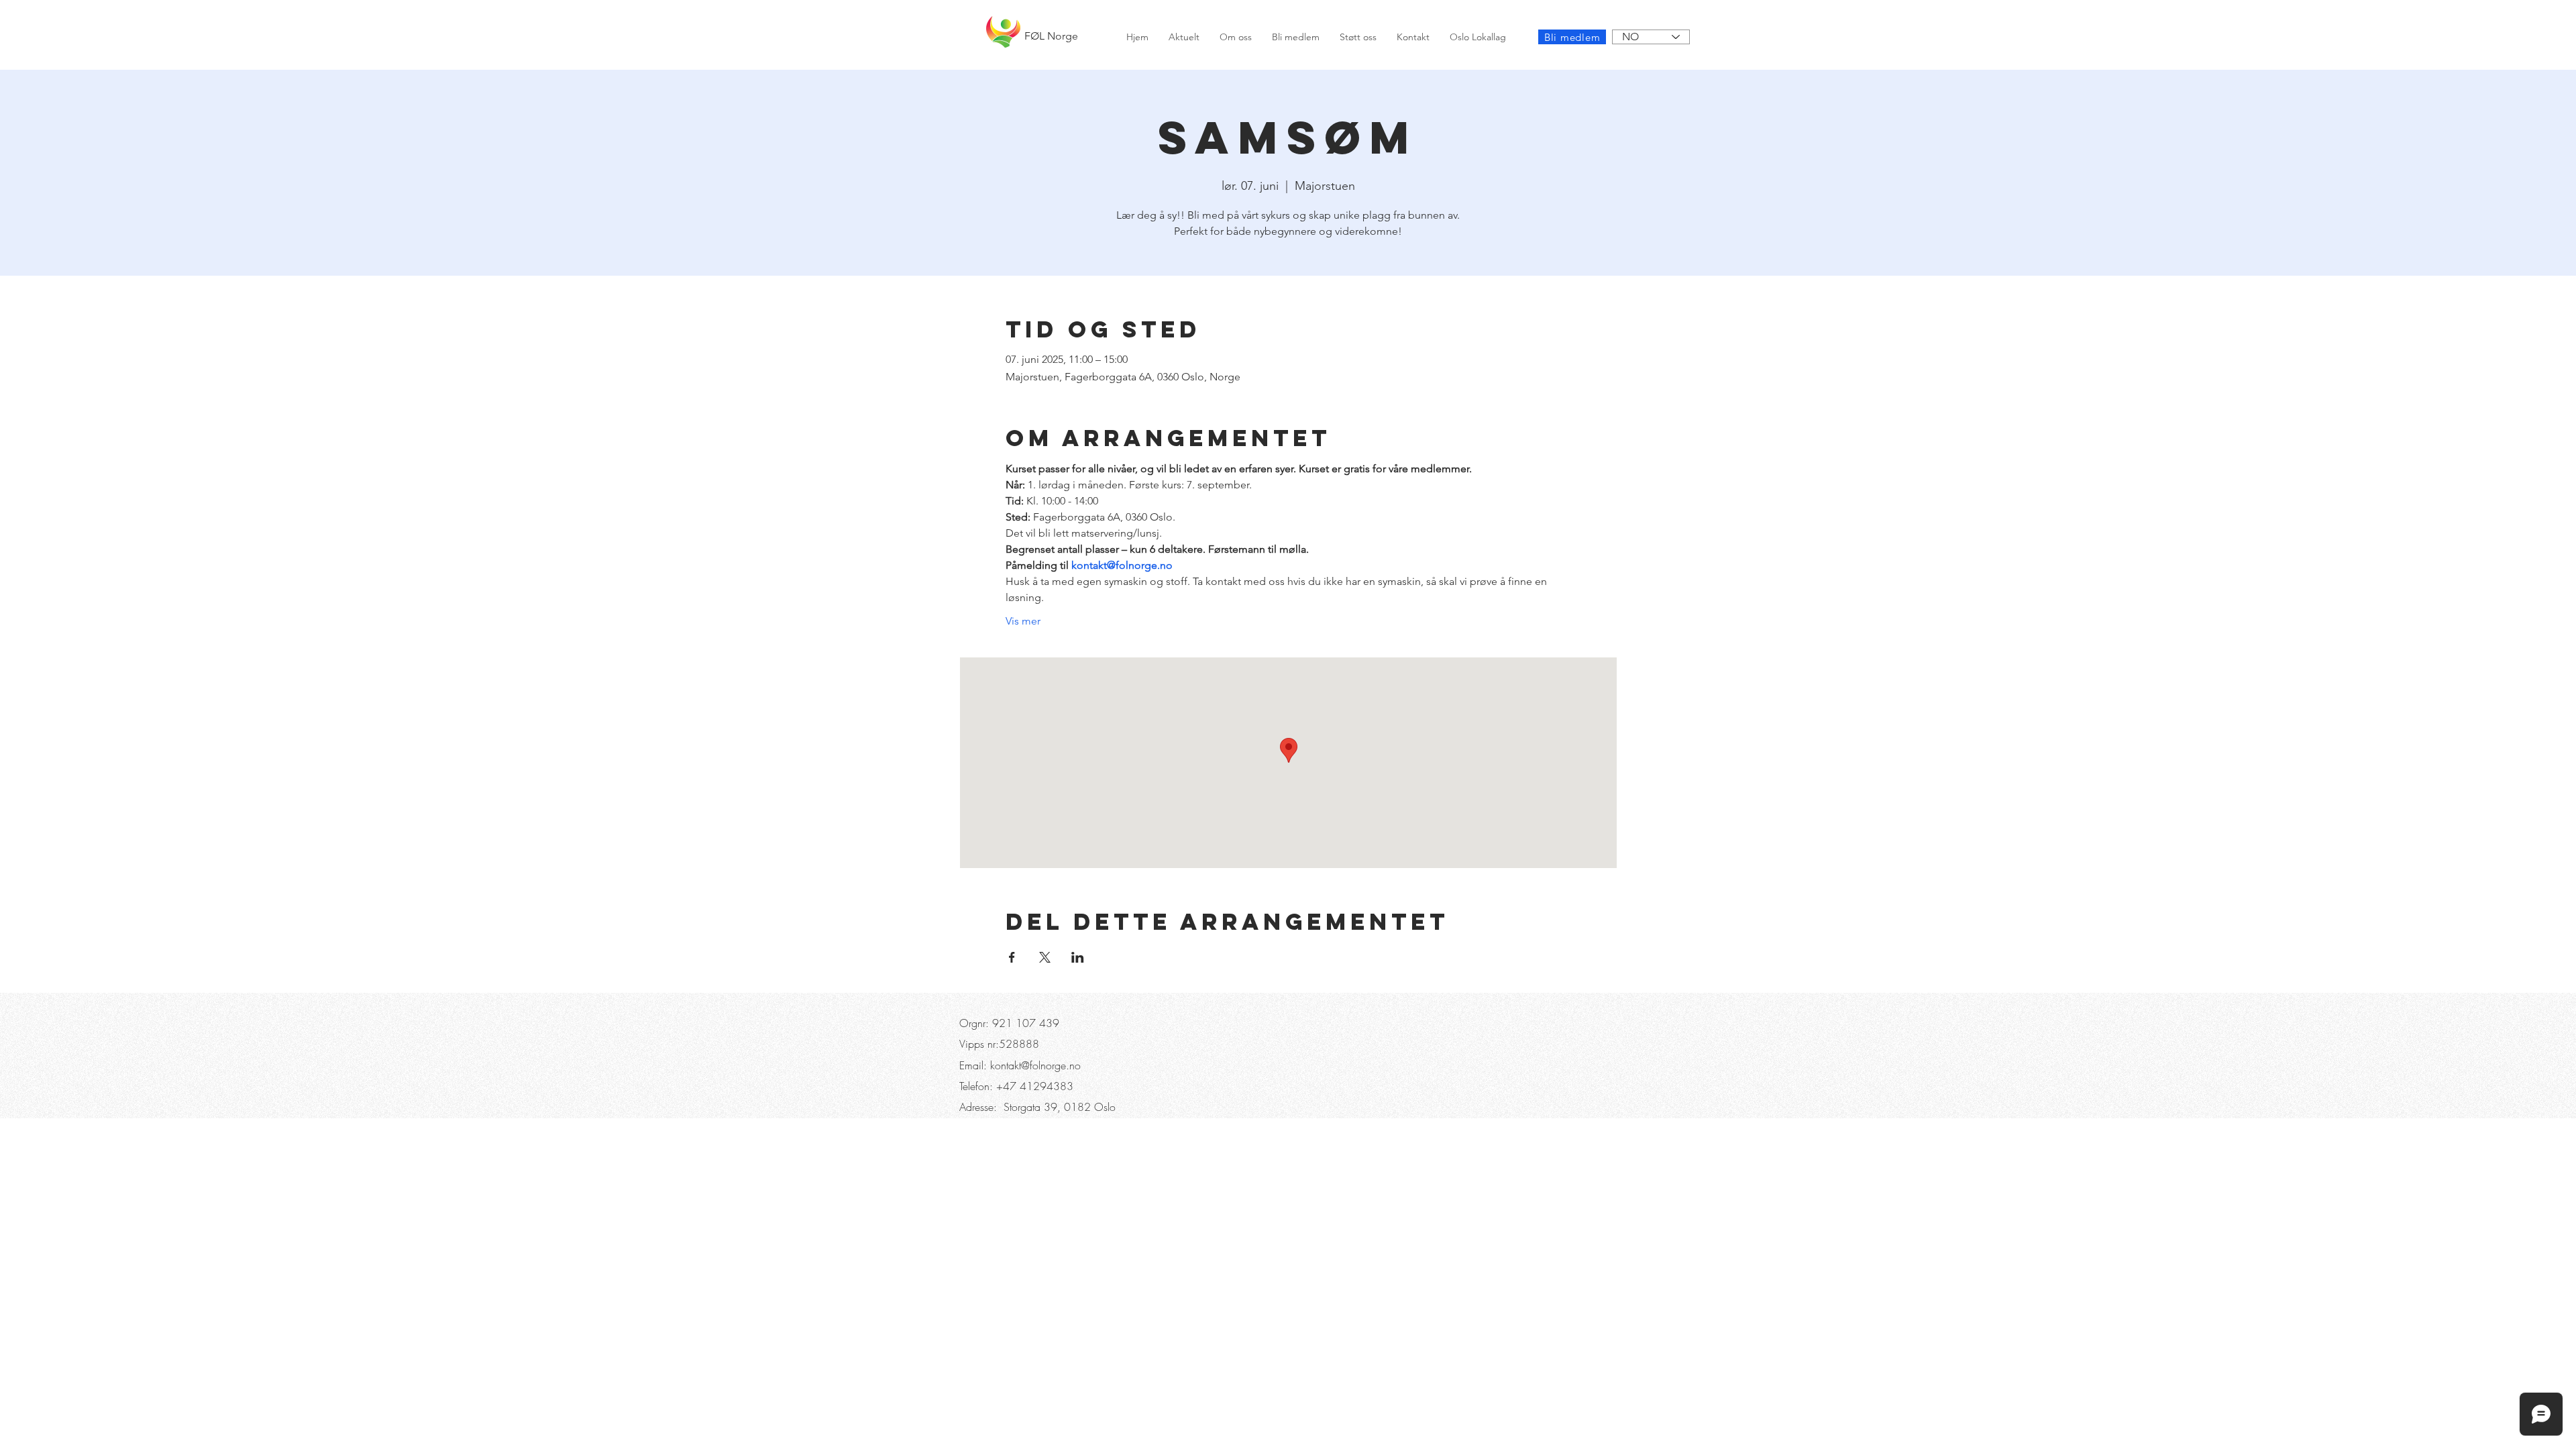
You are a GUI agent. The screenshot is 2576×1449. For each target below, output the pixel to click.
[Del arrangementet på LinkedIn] (1078, 957)
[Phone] (981, 13)
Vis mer (1023, 621)
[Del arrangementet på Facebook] (1012, 957)
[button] (1034, 13)
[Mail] (808, 13)
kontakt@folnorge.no (1035, 1065)
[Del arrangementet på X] (1045, 957)
